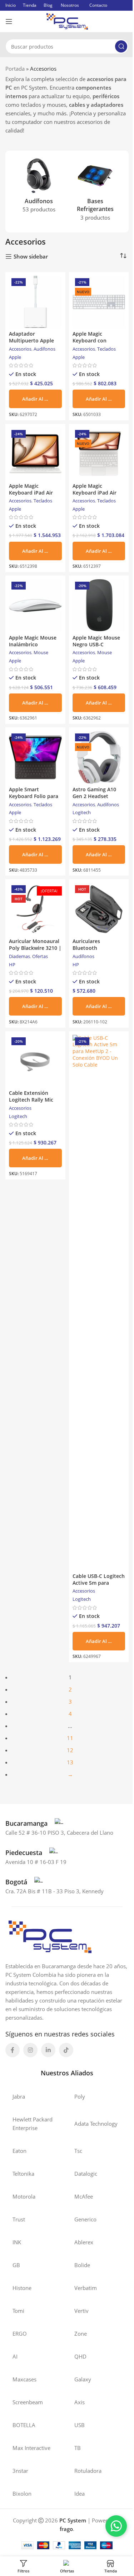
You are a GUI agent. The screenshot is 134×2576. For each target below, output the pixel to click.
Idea (80, 2494)
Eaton (19, 2151)
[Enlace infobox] (34, 1823)
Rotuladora (88, 2471)
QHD (80, 2356)
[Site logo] (67, 21)
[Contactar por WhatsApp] (116, 2526)
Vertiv (81, 2311)
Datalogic (86, 2174)
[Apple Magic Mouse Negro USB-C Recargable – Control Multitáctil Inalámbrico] (99, 606)
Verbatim (86, 2288)
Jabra (19, 2096)
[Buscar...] (121, 46)
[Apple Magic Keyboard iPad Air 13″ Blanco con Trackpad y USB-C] (99, 454)
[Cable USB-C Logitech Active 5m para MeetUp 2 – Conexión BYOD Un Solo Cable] (99, 1303)
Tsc (78, 2151)
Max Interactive (31, 2448)
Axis (80, 2402)
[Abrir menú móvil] (9, 21)
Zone (81, 2334)
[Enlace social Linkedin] (48, 2050)
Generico (85, 2219)
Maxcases (24, 2379)
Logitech (82, 812)
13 (70, 1762)
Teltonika (23, 2174)
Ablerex (84, 2242)
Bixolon (22, 2494)
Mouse (41, 652)
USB (80, 2425)
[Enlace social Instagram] (30, 2050)
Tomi (18, 2311)
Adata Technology (96, 2124)
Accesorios (20, 349)
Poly (80, 2096)
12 (70, 1750)
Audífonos (44, 349)
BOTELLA (24, 2425)
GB (16, 2265)
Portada (15, 69)
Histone (22, 2288)
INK (17, 2242)
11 (70, 1738)
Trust (19, 2219)
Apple (15, 357)
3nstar (20, 2471)
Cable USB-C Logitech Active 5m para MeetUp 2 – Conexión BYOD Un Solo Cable (99, 1586)
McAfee (84, 2196)
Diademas (19, 956)
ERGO (20, 2334)
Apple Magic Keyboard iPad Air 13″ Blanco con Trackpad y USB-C (95, 496)
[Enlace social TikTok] (66, 2050)
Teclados (106, 349)
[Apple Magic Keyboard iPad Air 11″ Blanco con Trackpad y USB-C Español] (35, 454)
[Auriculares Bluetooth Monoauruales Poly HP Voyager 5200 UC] (99, 909)
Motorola (24, 2196)
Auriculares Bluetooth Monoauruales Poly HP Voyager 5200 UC (97, 951)
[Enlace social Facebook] (13, 2050)
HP (12, 964)
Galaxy (83, 2379)
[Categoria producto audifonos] (39, 187)
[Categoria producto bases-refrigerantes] (95, 192)
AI (15, 2356)
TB (78, 2448)
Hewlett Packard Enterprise (33, 2124)
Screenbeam (28, 2402)
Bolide (82, 2265)
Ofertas (40, 956)
